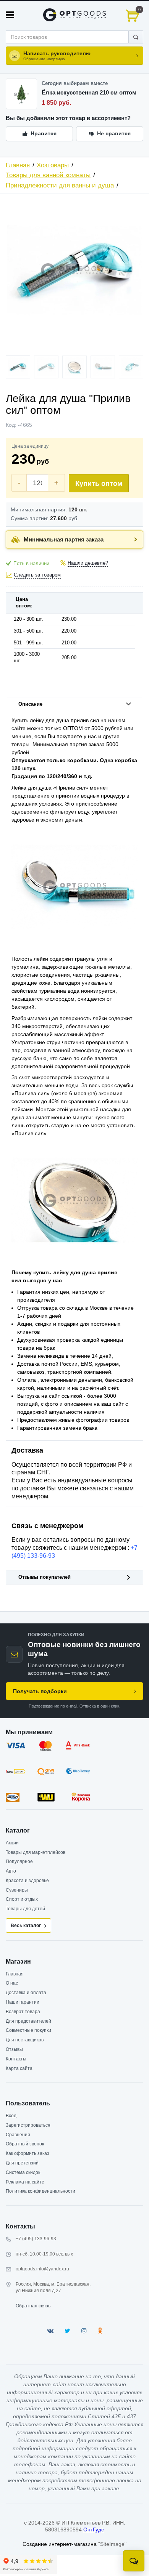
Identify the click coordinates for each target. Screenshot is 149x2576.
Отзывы (14, 2049)
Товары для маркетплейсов (36, 1852)
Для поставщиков (25, 2040)
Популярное (19, 1862)
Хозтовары (53, 165)
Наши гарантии (23, 2002)
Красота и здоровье (27, 1881)
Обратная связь (33, 2306)
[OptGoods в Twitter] (67, 2331)
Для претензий (22, 2163)
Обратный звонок (25, 2144)
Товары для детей (25, 1909)
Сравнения (18, 2135)
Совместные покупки (28, 2030)
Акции (12, 1843)
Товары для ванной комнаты (48, 175)
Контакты (16, 2059)
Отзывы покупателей (45, 1577)
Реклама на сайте (25, 2182)
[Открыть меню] (10, 15)
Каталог (18, 1830)
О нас (12, 1983)
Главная (18, 165)
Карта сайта (19, 2068)
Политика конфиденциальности (40, 2191)
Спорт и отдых (22, 1899)
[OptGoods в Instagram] (84, 2331)
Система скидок (23, 2172)
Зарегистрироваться (28, 2125)
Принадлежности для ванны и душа (60, 185)
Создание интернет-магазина (60, 2544)
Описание (30, 704)
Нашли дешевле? (88, 563)
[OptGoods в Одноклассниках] (100, 2331)
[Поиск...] (136, 37)
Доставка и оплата (26, 1993)
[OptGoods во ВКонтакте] (50, 2331)
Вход (11, 2116)
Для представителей (28, 2021)
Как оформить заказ (28, 2153)
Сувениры (17, 1890)
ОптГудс (94, 2530)
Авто (11, 1871)
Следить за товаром (37, 575)
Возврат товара (23, 2012)
